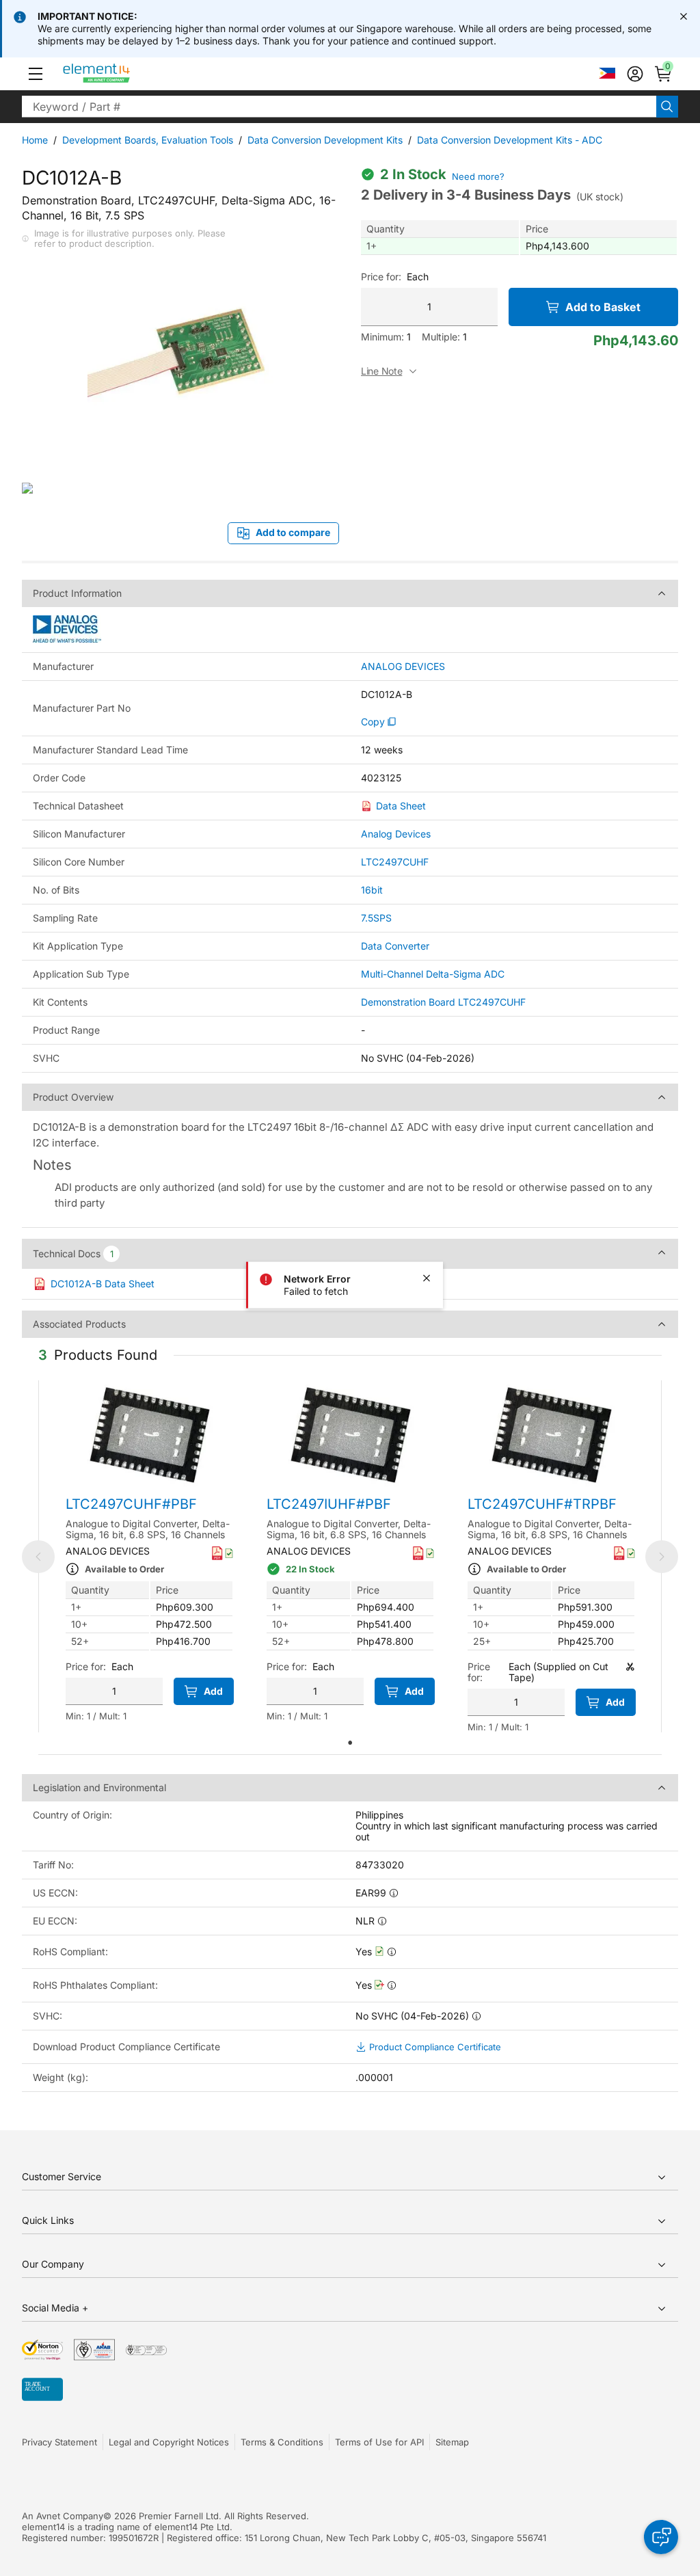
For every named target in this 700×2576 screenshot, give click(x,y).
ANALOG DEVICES (403, 667)
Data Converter (395, 946)
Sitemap (452, 2442)
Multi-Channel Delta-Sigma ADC (433, 974)
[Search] (667, 107)
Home (35, 140)
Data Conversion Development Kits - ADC (510, 140)
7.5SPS (376, 918)
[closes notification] (684, 16)
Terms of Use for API (379, 2442)
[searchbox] (339, 107)
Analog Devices (396, 834)
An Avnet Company (63, 2516)
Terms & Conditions (282, 2442)
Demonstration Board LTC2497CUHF (443, 1002)
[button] (36, 74)
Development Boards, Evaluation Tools (148, 140)
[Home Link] (122, 74)
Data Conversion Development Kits (325, 140)
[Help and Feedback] (661, 2537)
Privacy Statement (59, 2442)
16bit (372, 890)
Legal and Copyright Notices (169, 2442)
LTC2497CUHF (395, 862)
